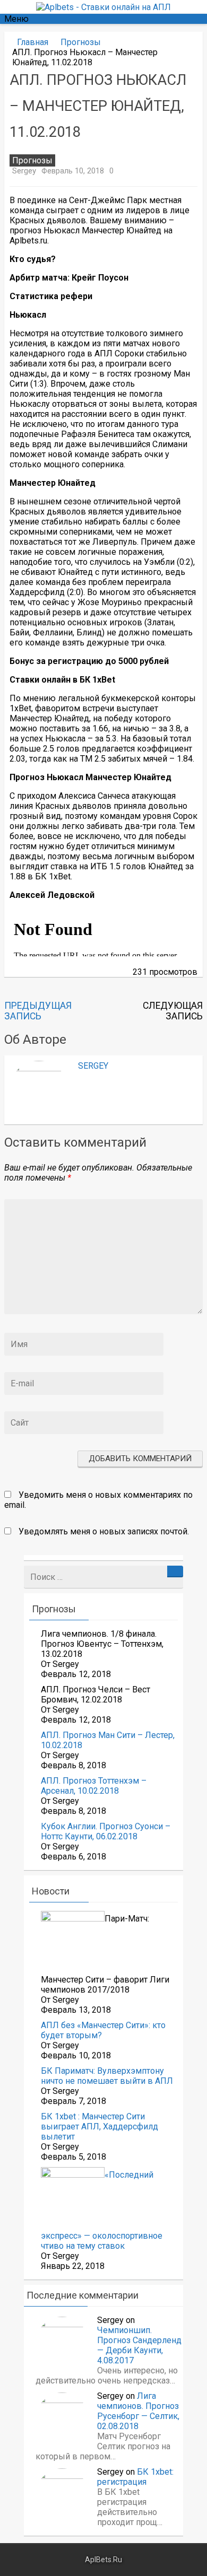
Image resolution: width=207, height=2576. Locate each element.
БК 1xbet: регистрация (135, 2477)
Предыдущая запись (38, 1011)
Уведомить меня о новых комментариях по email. (98, 1500)
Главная (33, 42)
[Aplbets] (103, 7)
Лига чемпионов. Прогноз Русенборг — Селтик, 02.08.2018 (138, 2411)
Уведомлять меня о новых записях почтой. (104, 1531)
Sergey (24, 171)
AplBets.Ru (103, 2560)
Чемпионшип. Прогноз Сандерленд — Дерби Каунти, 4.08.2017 (139, 2345)
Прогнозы (81, 42)
